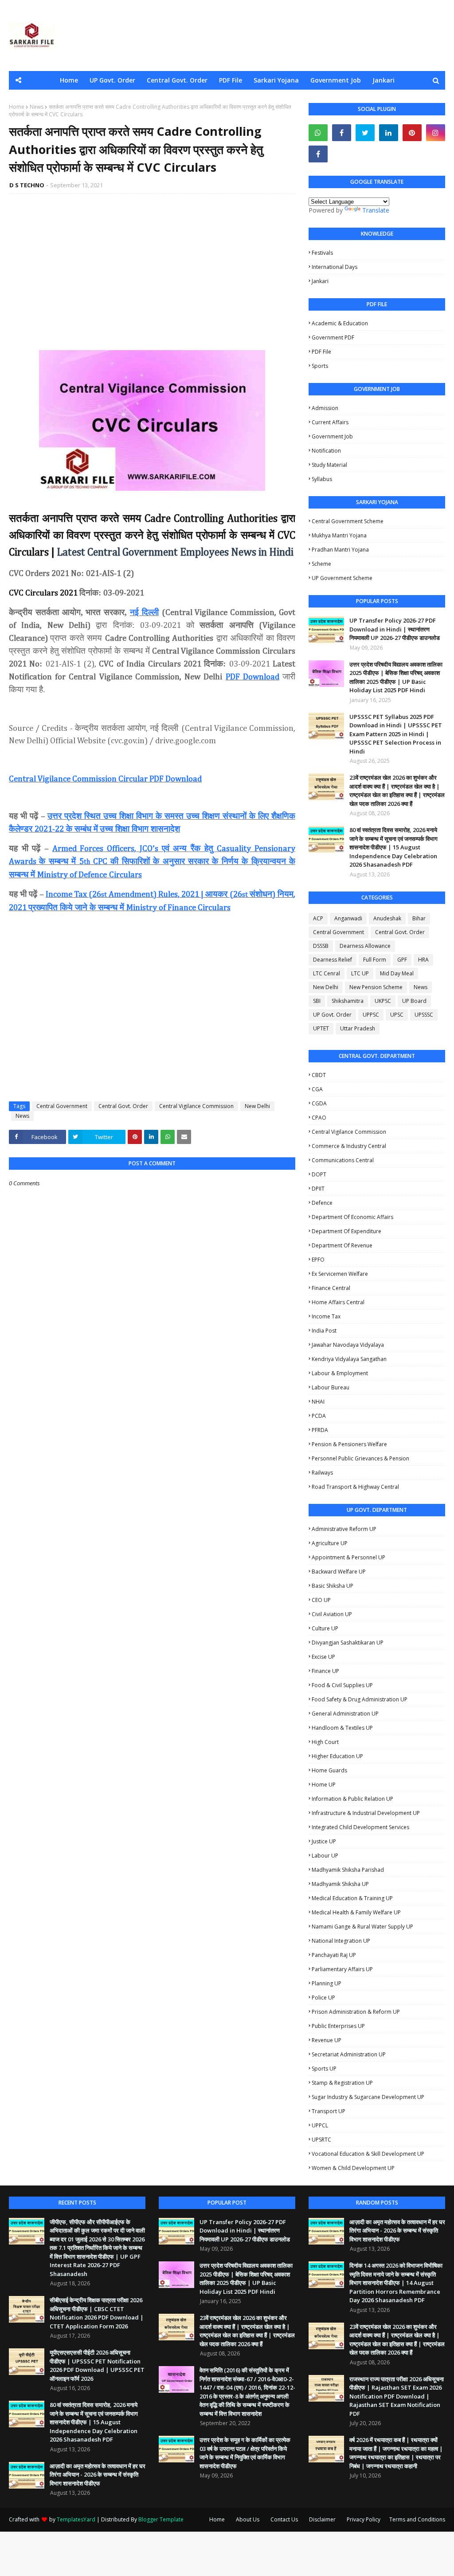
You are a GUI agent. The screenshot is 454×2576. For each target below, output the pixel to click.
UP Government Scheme (342, 578)
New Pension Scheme (376, 987)
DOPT (319, 1174)
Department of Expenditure (346, 1231)
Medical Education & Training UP (352, 1898)
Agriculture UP (330, 1543)
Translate (376, 210)
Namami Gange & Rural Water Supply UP (362, 1927)
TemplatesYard (76, 2519)
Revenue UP (327, 2040)
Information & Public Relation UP (352, 1799)
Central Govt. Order (123, 1106)
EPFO (318, 1260)
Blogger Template (161, 2519)
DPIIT (318, 1189)
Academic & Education (340, 323)
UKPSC (383, 1001)
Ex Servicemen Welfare (340, 1274)
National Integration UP (341, 1941)
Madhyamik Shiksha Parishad (348, 1870)
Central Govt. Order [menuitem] (177, 80)
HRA (423, 960)
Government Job (332, 436)
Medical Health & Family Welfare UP (356, 1912)
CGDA (319, 1103)
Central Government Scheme (348, 521)
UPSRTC (321, 2140)
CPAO (319, 1118)
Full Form (375, 960)
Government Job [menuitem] (336, 80)
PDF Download (252, 677)
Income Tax (326, 1316)
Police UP (323, 1998)
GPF (402, 960)
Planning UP (327, 1983)
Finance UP (325, 1671)
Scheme (321, 564)
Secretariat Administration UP (349, 2054)
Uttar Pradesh (358, 1028)
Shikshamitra (348, 1001)
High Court (325, 1742)
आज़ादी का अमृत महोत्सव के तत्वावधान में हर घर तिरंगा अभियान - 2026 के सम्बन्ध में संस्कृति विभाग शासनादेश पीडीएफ (98, 2475)
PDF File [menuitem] (231, 80)
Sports (320, 366)
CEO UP (321, 1600)
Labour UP (325, 1856)
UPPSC (371, 1015)
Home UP (324, 1785)
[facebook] (342, 133)
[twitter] (365, 133)
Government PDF (333, 337)
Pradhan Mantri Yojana (340, 550)
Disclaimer (322, 2519)
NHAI (318, 1402)
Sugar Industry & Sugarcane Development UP (368, 2097)
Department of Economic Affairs (352, 1217)
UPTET (321, 1028)
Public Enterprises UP (338, 2026)
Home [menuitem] (69, 80)
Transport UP (329, 2111)
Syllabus (322, 479)
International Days (335, 267)
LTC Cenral (327, 973)
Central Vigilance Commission (196, 1106)
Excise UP (323, 1657)
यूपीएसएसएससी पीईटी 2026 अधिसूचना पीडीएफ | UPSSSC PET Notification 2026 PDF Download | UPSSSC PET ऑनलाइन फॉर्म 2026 (97, 2365)
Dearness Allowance (365, 946)
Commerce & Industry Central (349, 1146)
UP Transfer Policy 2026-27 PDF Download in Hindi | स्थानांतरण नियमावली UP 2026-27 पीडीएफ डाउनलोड (395, 629)
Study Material (329, 465)
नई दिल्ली (144, 612)
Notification (326, 451)
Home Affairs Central (338, 1302)
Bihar (419, 918)
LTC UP (360, 973)
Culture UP (325, 1628)
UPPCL (320, 2125)
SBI (317, 1001)
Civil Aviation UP (332, 1614)
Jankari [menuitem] (384, 80)
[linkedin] (389, 133)
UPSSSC (424, 1015)
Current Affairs (330, 422)
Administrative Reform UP (344, 1529)
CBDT (319, 1075)
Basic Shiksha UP (333, 1586)
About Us (248, 2519)
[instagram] (436, 133)
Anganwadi (348, 918)
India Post (324, 1331)
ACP (318, 918)
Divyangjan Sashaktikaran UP (348, 1643)
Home (17, 107)
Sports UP (324, 2069)
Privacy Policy (364, 2519)
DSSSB (321, 946)
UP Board (414, 1001)
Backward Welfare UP (339, 1572)
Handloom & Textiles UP (342, 1728)
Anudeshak (387, 918)
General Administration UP (345, 1714)
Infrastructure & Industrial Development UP (366, 1813)
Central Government (62, 1106)
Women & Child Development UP (353, 2168)
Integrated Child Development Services (360, 1827)
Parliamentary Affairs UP (342, 1969)
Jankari (320, 281)
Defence (322, 1203)
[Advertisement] (152, 265)
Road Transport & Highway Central (355, 1487)
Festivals (322, 253)
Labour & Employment (340, 1373)
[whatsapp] (318, 133)
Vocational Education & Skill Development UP (368, 2154)
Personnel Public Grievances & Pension (360, 1458)
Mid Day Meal (397, 973)
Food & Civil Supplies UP (342, 1685)
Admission (325, 408)
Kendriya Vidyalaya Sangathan (349, 1359)
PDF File (321, 352)
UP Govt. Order (332, 1015)
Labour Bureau (331, 1387)
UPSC (397, 1015)
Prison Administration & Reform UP (356, 2012)
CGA (317, 1089)
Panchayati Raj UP (334, 1955)
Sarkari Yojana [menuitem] (276, 80)
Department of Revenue (342, 1245)
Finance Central (331, 1288)
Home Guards (329, 1770)
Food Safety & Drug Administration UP (360, 1699)
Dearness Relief (333, 960)
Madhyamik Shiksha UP (340, 1884)
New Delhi (257, 1106)
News (37, 107)
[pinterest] (412, 133)
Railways (322, 1473)
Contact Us (284, 2519)
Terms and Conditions (417, 2519)
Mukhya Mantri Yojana (339, 535)
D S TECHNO (27, 185)
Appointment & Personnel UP (348, 1557)
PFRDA (320, 1430)
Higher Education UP (337, 1756)
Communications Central (343, 1160)
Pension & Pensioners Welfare (349, 1444)
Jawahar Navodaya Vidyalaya (348, 1345)
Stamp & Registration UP (342, 2083)
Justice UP (324, 1841)
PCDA (319, 1416)
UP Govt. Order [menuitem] (112, 80)
